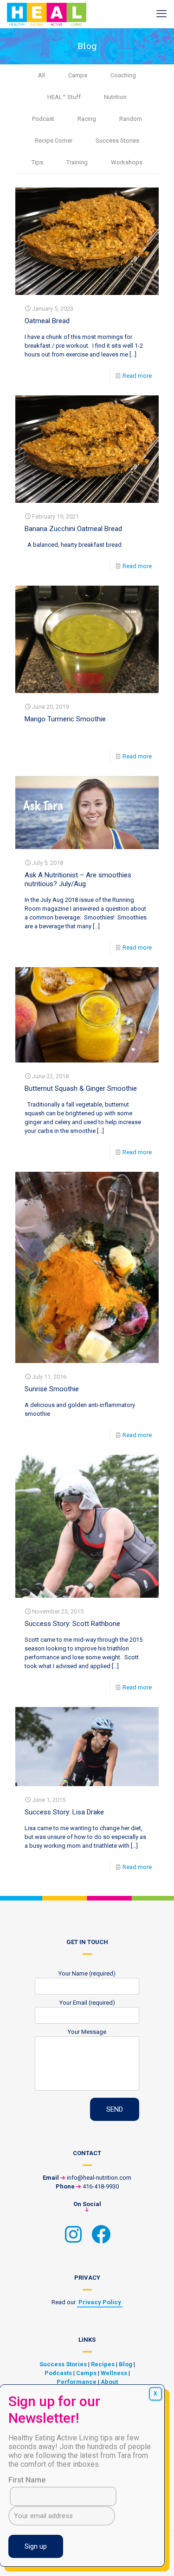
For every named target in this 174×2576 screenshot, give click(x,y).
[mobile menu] (161, 14)
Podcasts (58, 2373)
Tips (37, 162)
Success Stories (117, 141)
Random (131, 119)
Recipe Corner (54, 141)
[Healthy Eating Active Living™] (47, 14)
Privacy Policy (100, 2302)
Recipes (103, 2364)
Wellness (114, 2373)
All (42, 75)
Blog (126, 2364)
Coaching (123, 75)
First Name (27, 2480)
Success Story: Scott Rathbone (72, 1624)
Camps (78, 75)
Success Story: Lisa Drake (64, 1812)
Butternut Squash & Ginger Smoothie (81, 1088)
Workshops (127, 162)
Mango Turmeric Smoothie (65, 719)
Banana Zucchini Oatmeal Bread (73, 529)
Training (77, 162)
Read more (137, 376)
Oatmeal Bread (47, 321)
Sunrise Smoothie (52, 1389)
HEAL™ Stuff (64, 97)
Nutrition (115, 97)
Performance (77, 2382)
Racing (87, 119)
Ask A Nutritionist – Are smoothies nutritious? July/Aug (78, 879)
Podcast (43, 119)
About (109, 2382)
